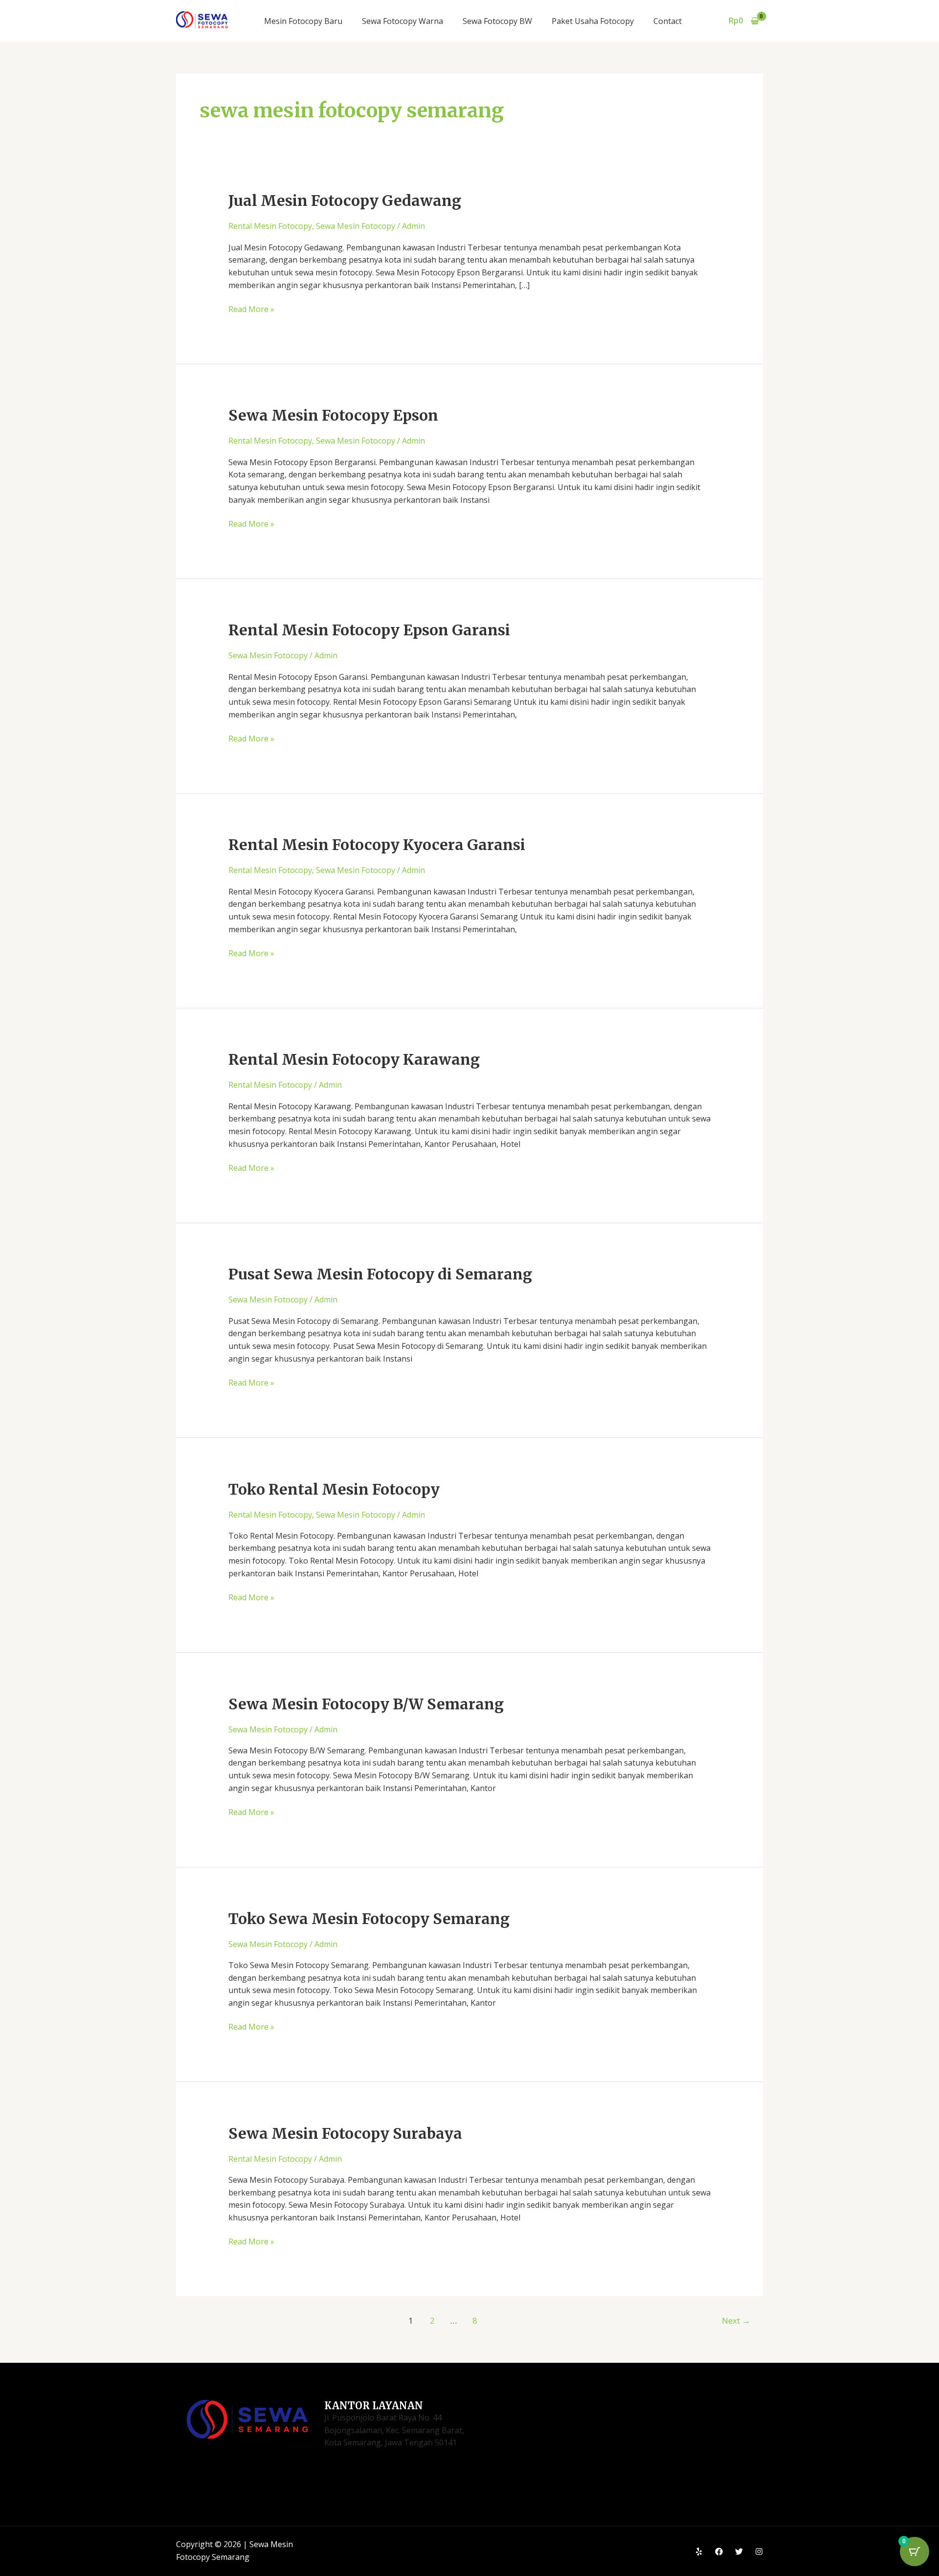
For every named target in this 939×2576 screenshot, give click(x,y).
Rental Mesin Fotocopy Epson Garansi (369, 630)
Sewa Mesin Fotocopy (356, 226)
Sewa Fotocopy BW (497, 21)
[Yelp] (699, 2552)
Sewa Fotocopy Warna (402, 21)
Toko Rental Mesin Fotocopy (334, 1489)
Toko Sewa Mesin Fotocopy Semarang (369, 1919)
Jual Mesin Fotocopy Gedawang (345, 201)
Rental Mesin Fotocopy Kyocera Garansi (377, 845)
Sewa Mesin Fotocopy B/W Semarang (366, 1704)
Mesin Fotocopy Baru (303, 21)
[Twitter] (739, 2552)
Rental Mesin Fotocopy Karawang (354, 1059)
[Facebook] (719, 2552)
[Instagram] (759, 2552)
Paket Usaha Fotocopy (593, 21)
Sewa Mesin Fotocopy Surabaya (345, 2133)
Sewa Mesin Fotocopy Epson (333, 415)
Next (736, 2320)
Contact (668, 21)
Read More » (251, 309)
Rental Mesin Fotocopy (270, 226)
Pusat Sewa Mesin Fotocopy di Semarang (380, 1274)
